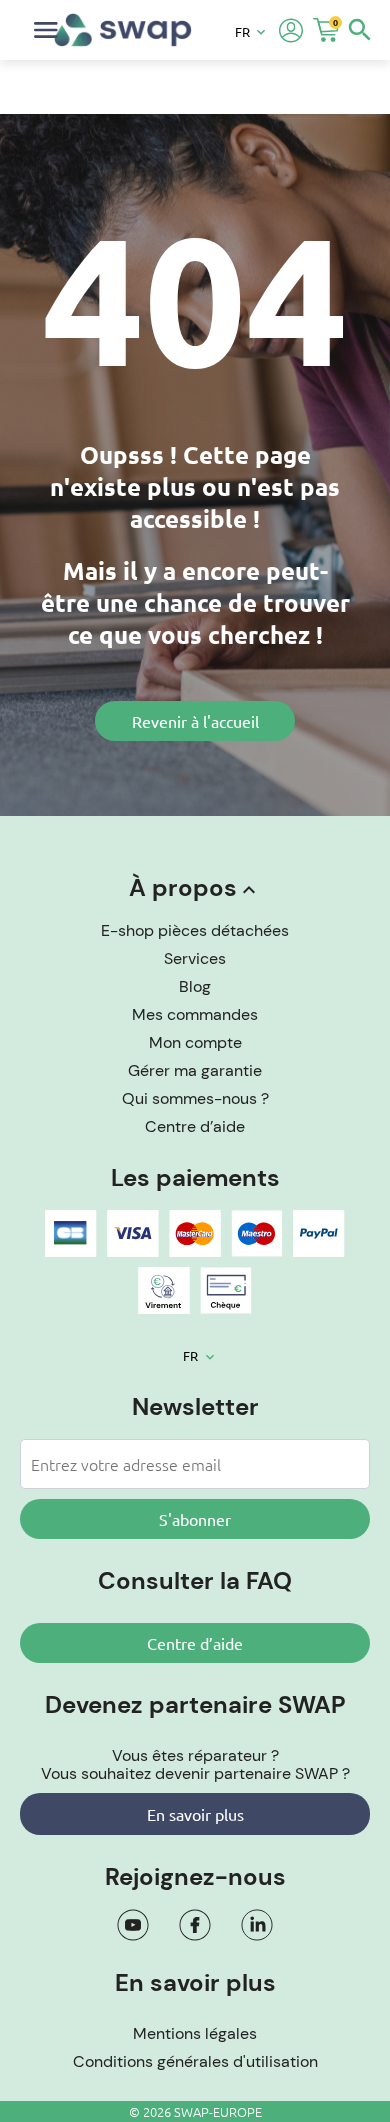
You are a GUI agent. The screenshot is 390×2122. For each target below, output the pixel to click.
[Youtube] (133, 1925)
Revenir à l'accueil (195, 721)
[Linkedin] (257, 1925)
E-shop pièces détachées (195, 930)
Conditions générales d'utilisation (195, 2061)
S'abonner (195, 1519)
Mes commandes (195, 1014)
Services (195, 958)
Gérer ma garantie (195, 1070)
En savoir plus (195, 1814)
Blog (195, 986)
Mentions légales (195, 2033)
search (360, 30)
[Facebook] (195, 1925)
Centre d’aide (195, 1126)
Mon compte (195, 1042)
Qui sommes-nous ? (195, 1098)
